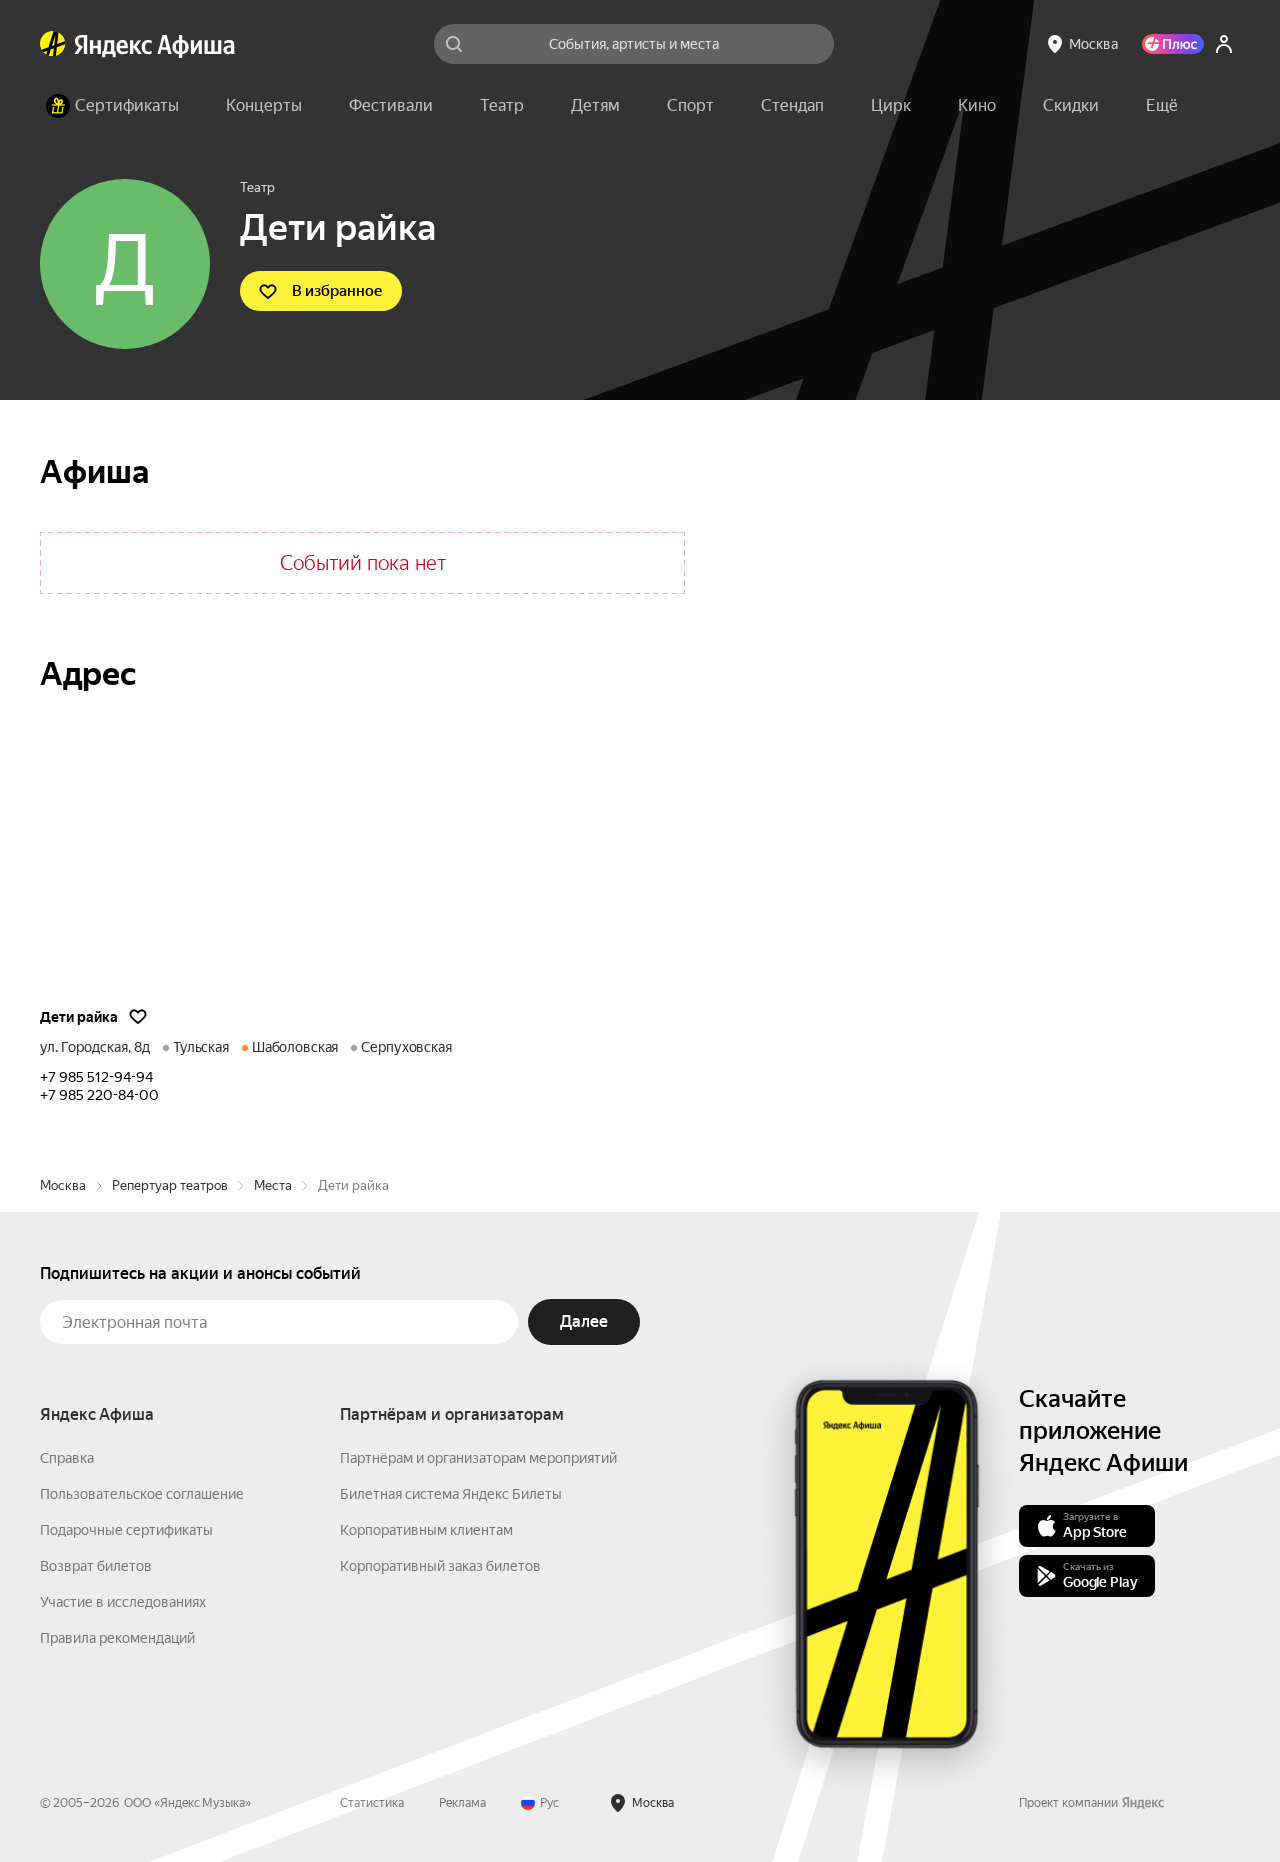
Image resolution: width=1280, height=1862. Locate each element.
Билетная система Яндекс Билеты (451, 1494)
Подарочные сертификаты (126, 1530)
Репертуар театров (170, 1185)
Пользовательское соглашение (142, 1494)
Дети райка (79, 1017)
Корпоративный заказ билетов (440, 1566)
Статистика (372, 1803)
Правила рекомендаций (117, 1638)
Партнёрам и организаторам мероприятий (478, 1458)
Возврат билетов (96, 1566)
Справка (67, 1458)
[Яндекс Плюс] (1173, 44)
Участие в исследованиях (123, 1602)
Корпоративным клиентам (426, 1530)
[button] (1162, 106)
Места (273, 1185)
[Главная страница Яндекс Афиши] (53, 44)
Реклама (462, 1803)
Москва (63, 1185)
